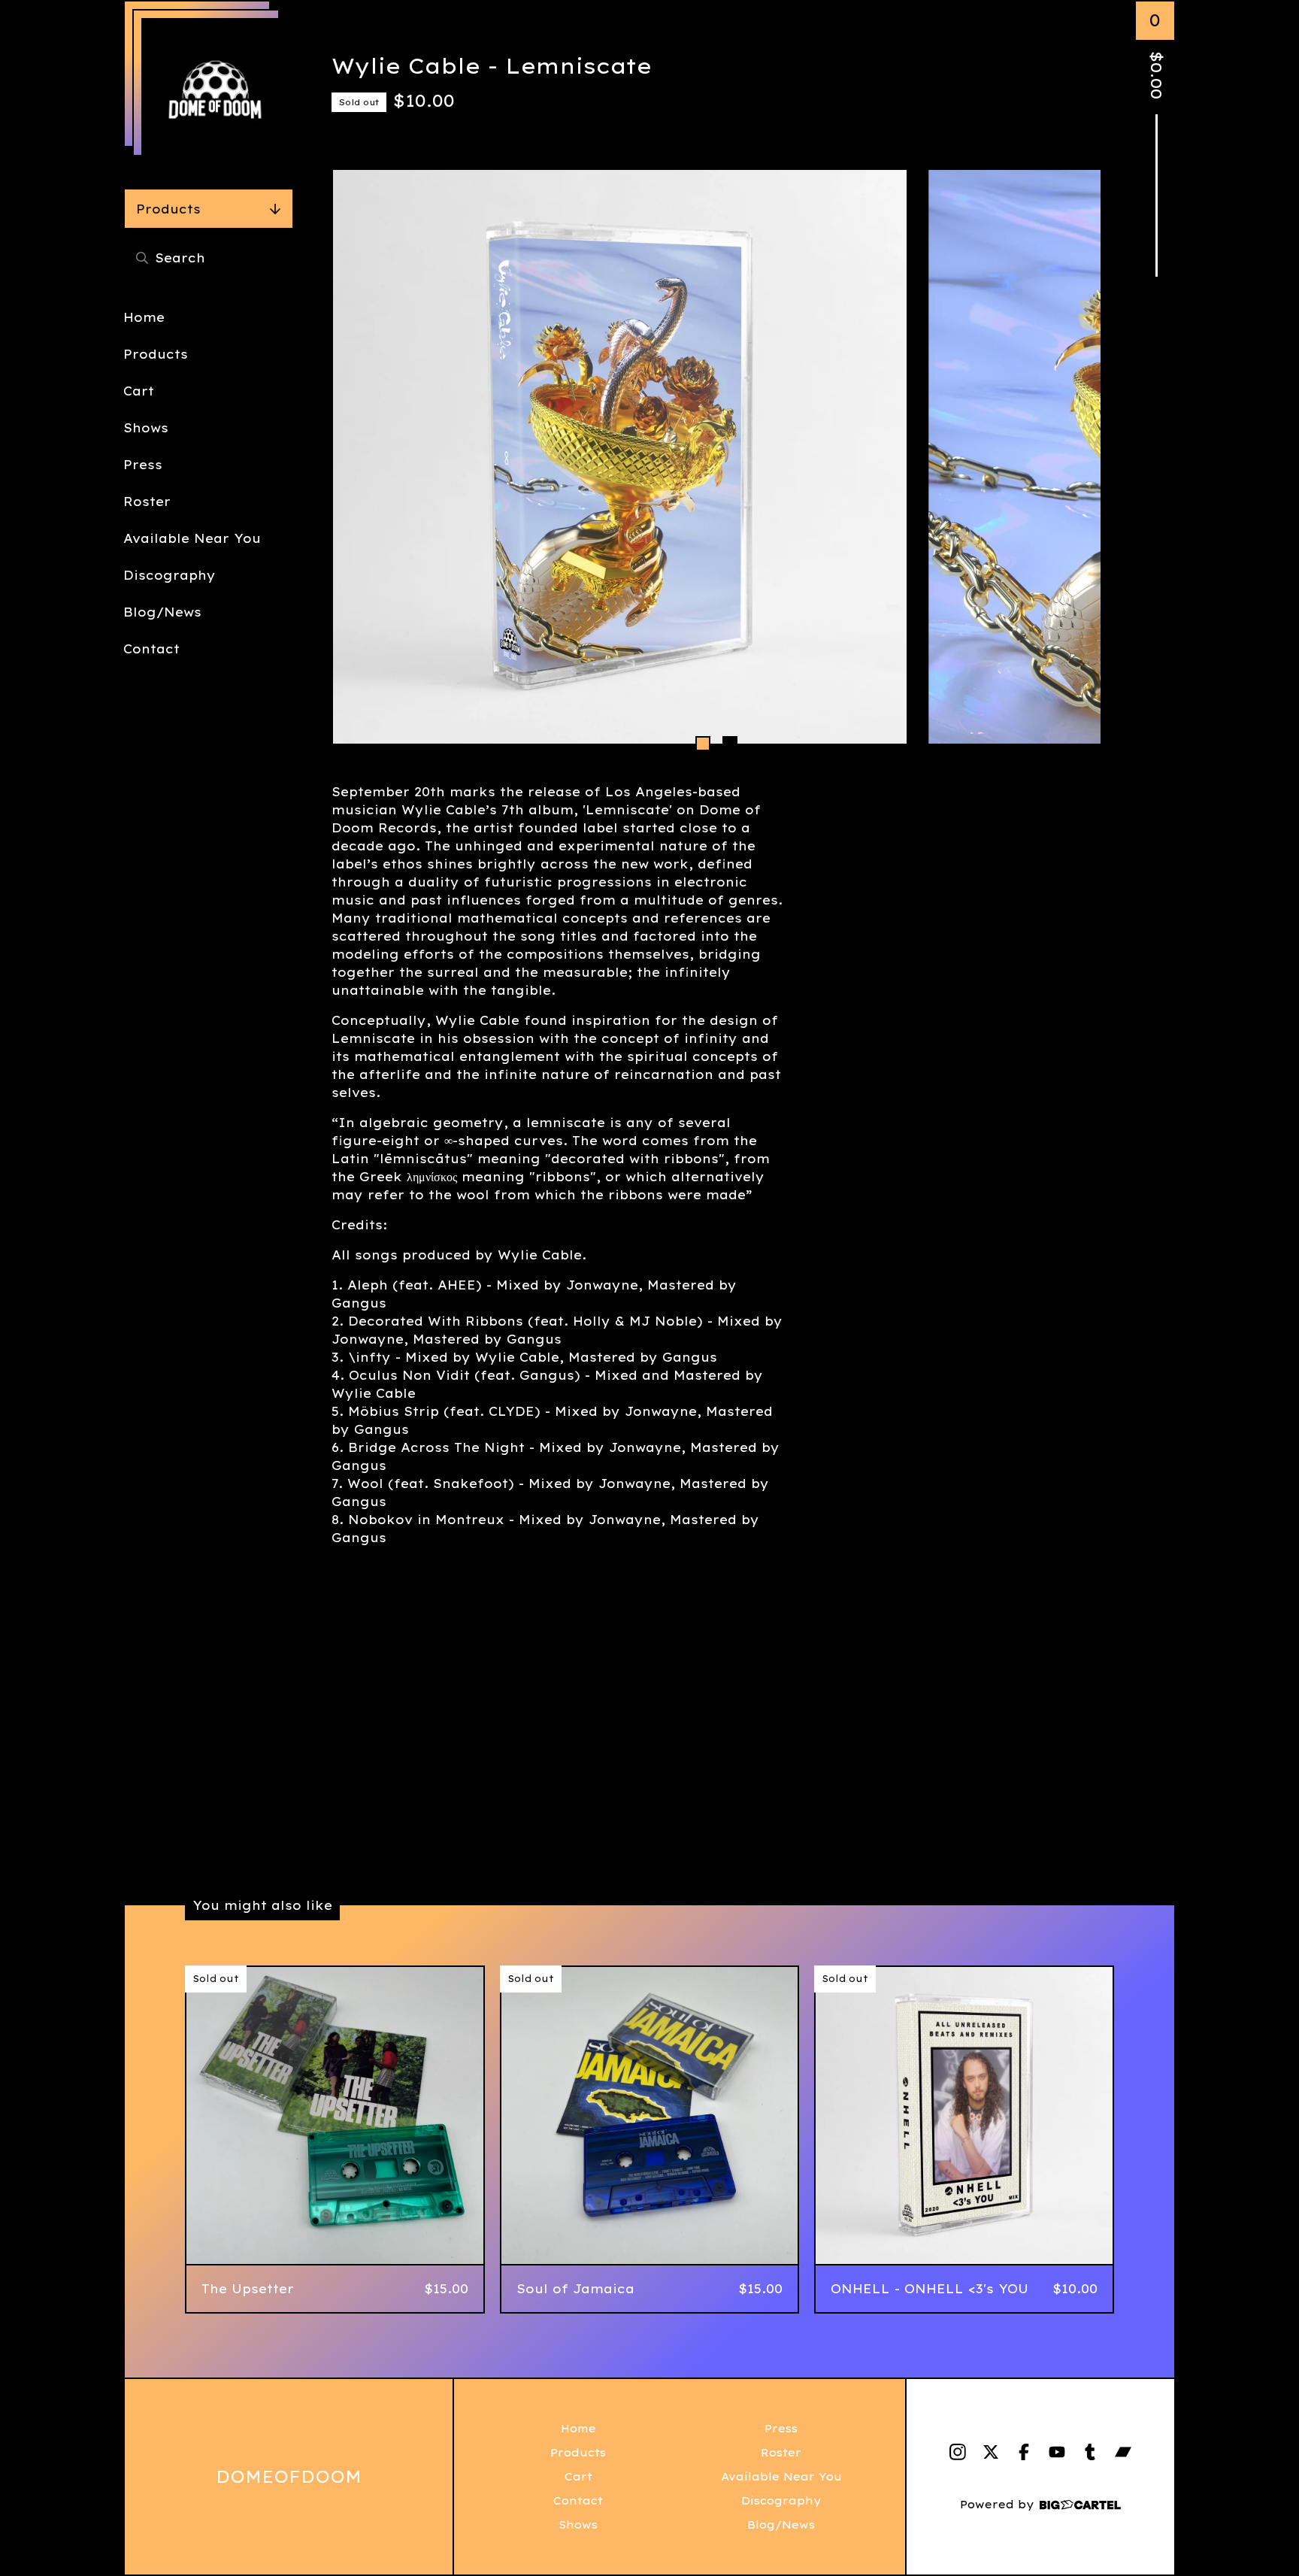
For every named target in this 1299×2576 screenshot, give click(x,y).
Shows (146, 428)
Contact (151, 649)
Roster (147, 502)
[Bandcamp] (1123, 2452)
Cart (139, 391)
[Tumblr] (1090, 2452)
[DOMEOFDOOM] (215, 92)
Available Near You (192, 538)
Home (144, 317)
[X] (991, 2452)
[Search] (142, 258)
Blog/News (162, 612)
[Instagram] (958, 2452)
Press (143, 465)
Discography (170, 575)
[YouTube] (1057, 2452)
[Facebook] (1024, 2452)
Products (168, 209)
